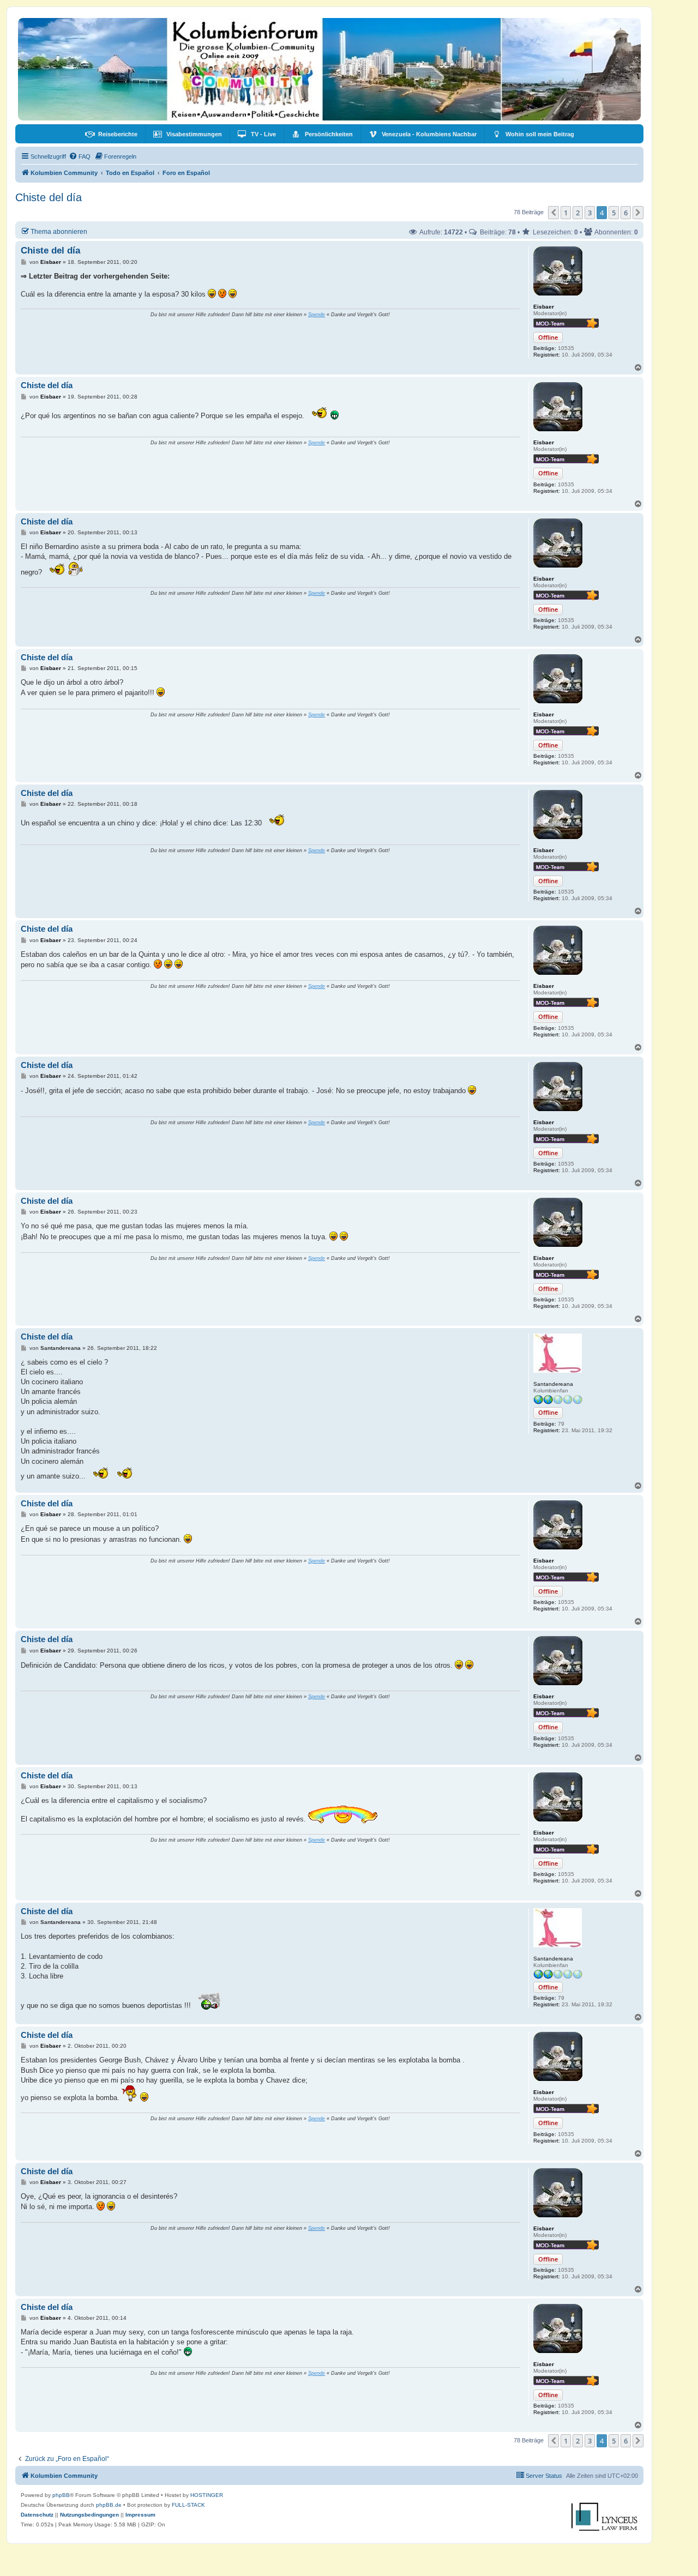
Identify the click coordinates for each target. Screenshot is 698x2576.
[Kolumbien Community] (329, 69)
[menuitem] (111, 134)
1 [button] (566, 213)
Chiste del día (49, 197)
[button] (553, 213)
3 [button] (590, 213)
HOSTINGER (207, 2495)
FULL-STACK (188, 2505)
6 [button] (626, 213)
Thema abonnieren (59, 231)
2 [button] (578, 213)
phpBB (61, 2495)
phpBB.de (109, 2505)
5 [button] (614, 213)
